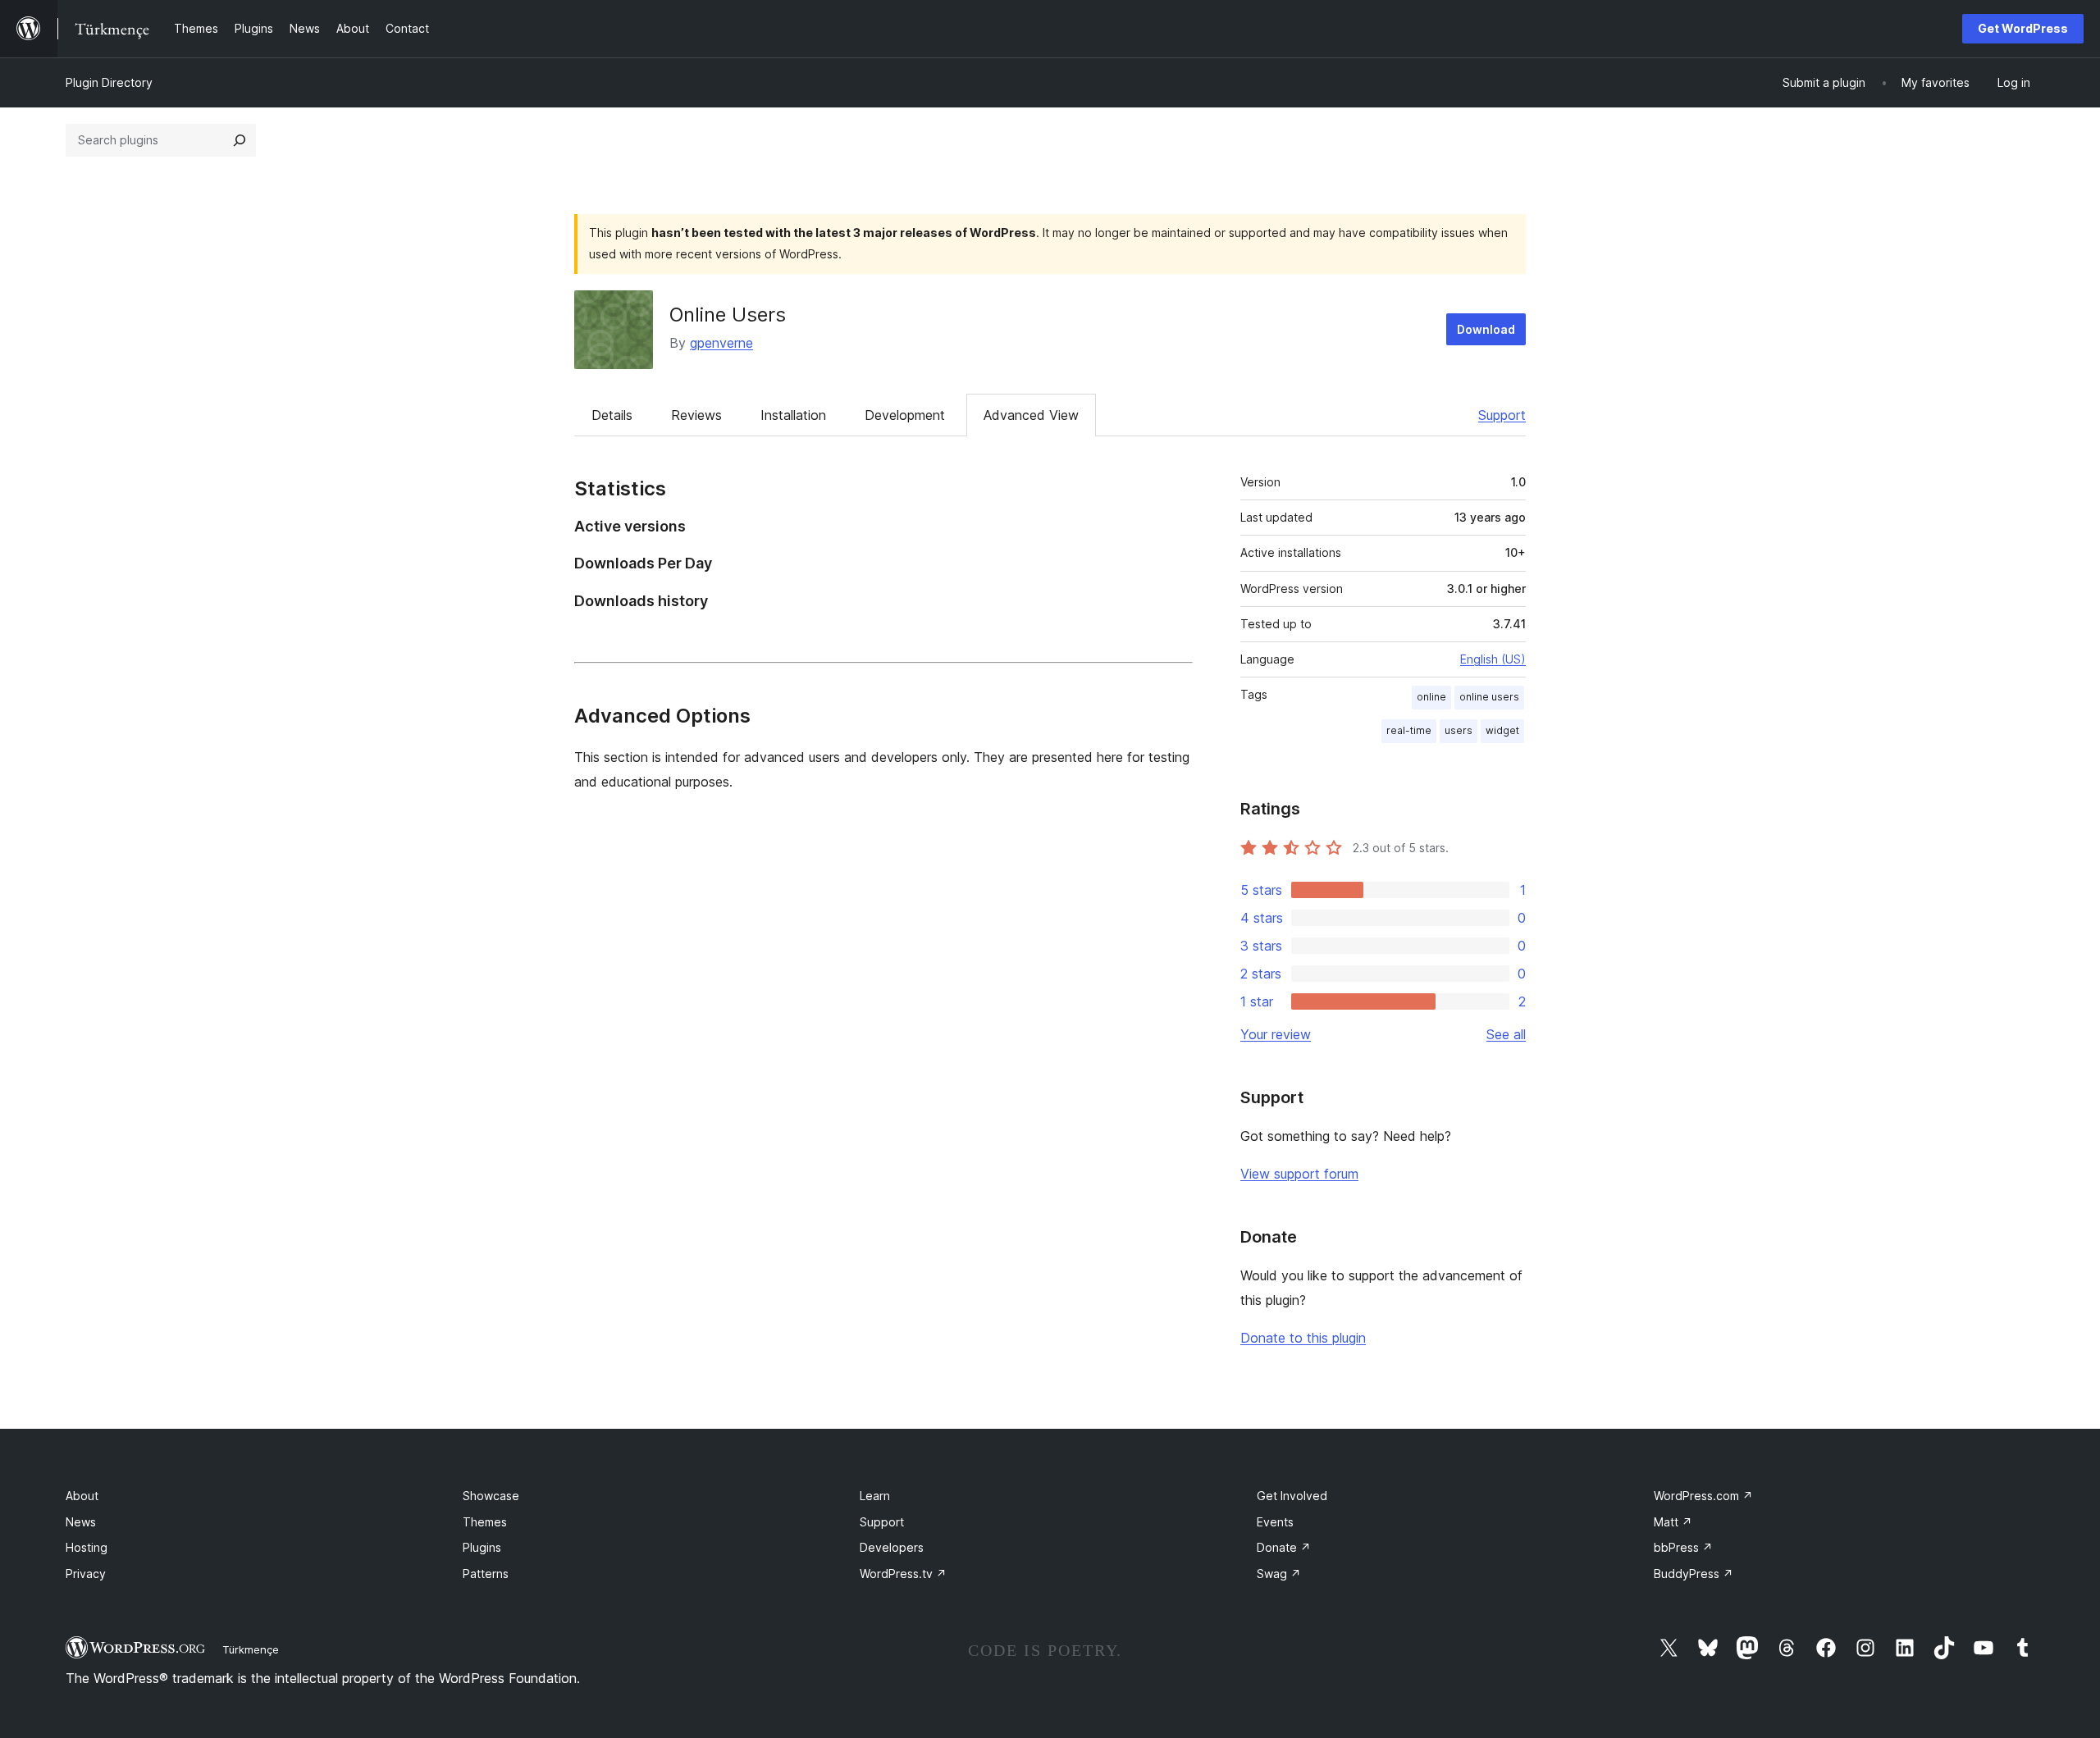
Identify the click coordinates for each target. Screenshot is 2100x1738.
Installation (793, 415)
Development (905, 415)
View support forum (1299, 1174)
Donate (1284, 1547)
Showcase (491, 1496)
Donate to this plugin (1303, 1338)
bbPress (1683, 1547)
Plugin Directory (109, 82)
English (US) (1493, 659)
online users (1489, 697)
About (82, 1496)
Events (1275, 1522)
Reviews (696, 415)
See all (1506, 1034)
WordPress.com (1703, 1496)
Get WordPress (2023, 28)
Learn (875, 1496)
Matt (1673, 1522)
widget (1502, 730)
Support (1502, 415)
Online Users (728, 315)
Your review (1276, 1034)
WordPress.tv (903, 1574)
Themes (485, 1522)
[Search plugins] (240, 140)
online (1431, 697)
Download (1486, 329)
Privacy (86, 1574)
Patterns (486, 1574)
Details (612, 415)
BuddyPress (1694, 1574)
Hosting (87, 1547)
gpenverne (721, 343)
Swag (1279, 1574)
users (1459, 730)
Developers (892, 1547)
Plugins (482, 1547)
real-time (1409, 730)
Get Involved (1292, 1496)
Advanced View (1031, 415)
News (81, 1522)
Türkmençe (251, 1649)
